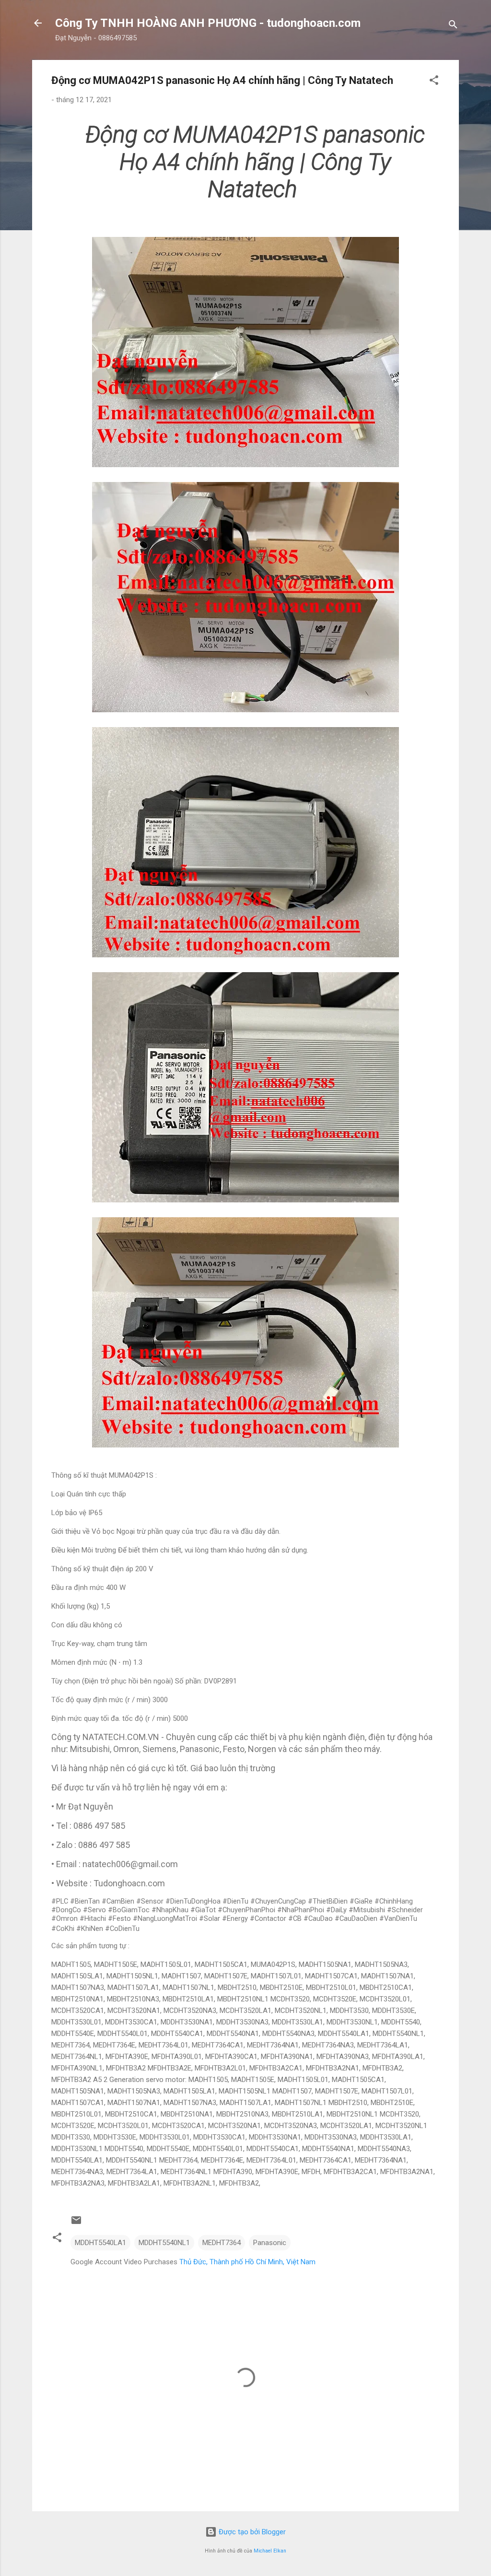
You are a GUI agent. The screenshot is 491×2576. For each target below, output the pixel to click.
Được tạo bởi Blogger (251, 2532)
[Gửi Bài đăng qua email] (76, 2223)
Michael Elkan (270, 2551)
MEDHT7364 (222, 2243)
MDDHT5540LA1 (100, 2243)
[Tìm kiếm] (453, 26)
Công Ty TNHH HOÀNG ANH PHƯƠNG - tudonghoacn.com (208, 23)
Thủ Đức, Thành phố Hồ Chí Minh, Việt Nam (247, 2262)
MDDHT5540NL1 (164, 2243)
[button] (434, 82)
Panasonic (270, 2243)
